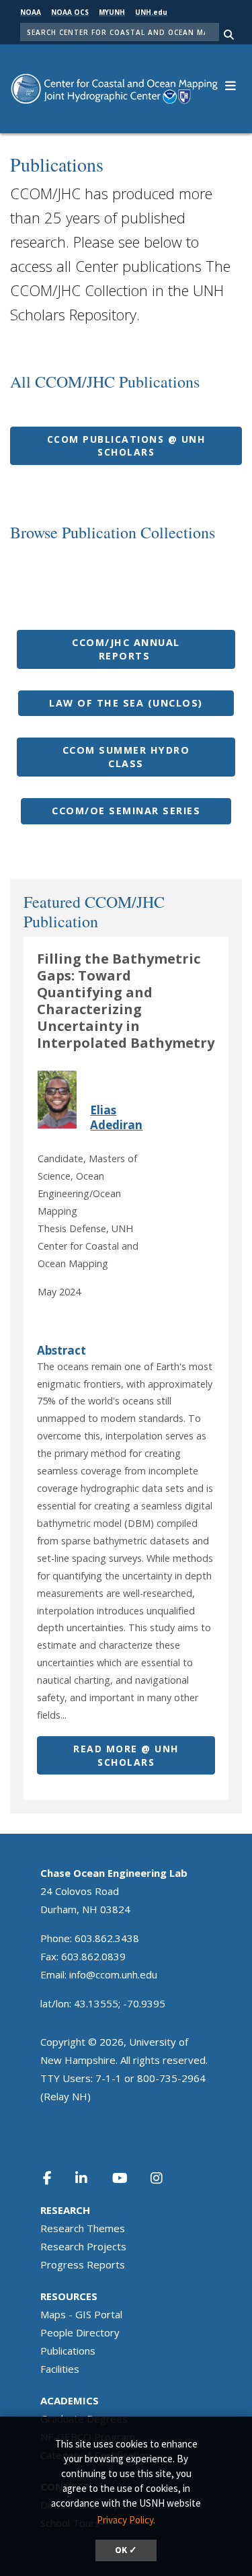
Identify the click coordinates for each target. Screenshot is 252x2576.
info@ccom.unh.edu (113, 1974)
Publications (68, 2351)
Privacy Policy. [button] (126, 2520)
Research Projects (83, 2246)
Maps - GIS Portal (81, 2314)
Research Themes (83, 2228)
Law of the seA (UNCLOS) (126, 703)
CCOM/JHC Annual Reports (126, 649)
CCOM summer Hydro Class (126, 757)
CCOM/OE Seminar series (126, 811)
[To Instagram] (165, 2178)
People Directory (80, 2332)
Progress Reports (83, 2264)
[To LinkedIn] (90, 2178)
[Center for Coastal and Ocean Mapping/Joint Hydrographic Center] (114, 88)
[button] (230, 84)
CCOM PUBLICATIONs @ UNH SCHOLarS (126, 446)
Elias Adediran (116, 1117)
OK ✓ (126, 2550)
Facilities (60, 2369)
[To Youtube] (128, 2178)
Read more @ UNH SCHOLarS (126, 1755)
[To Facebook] (56, 2178)
